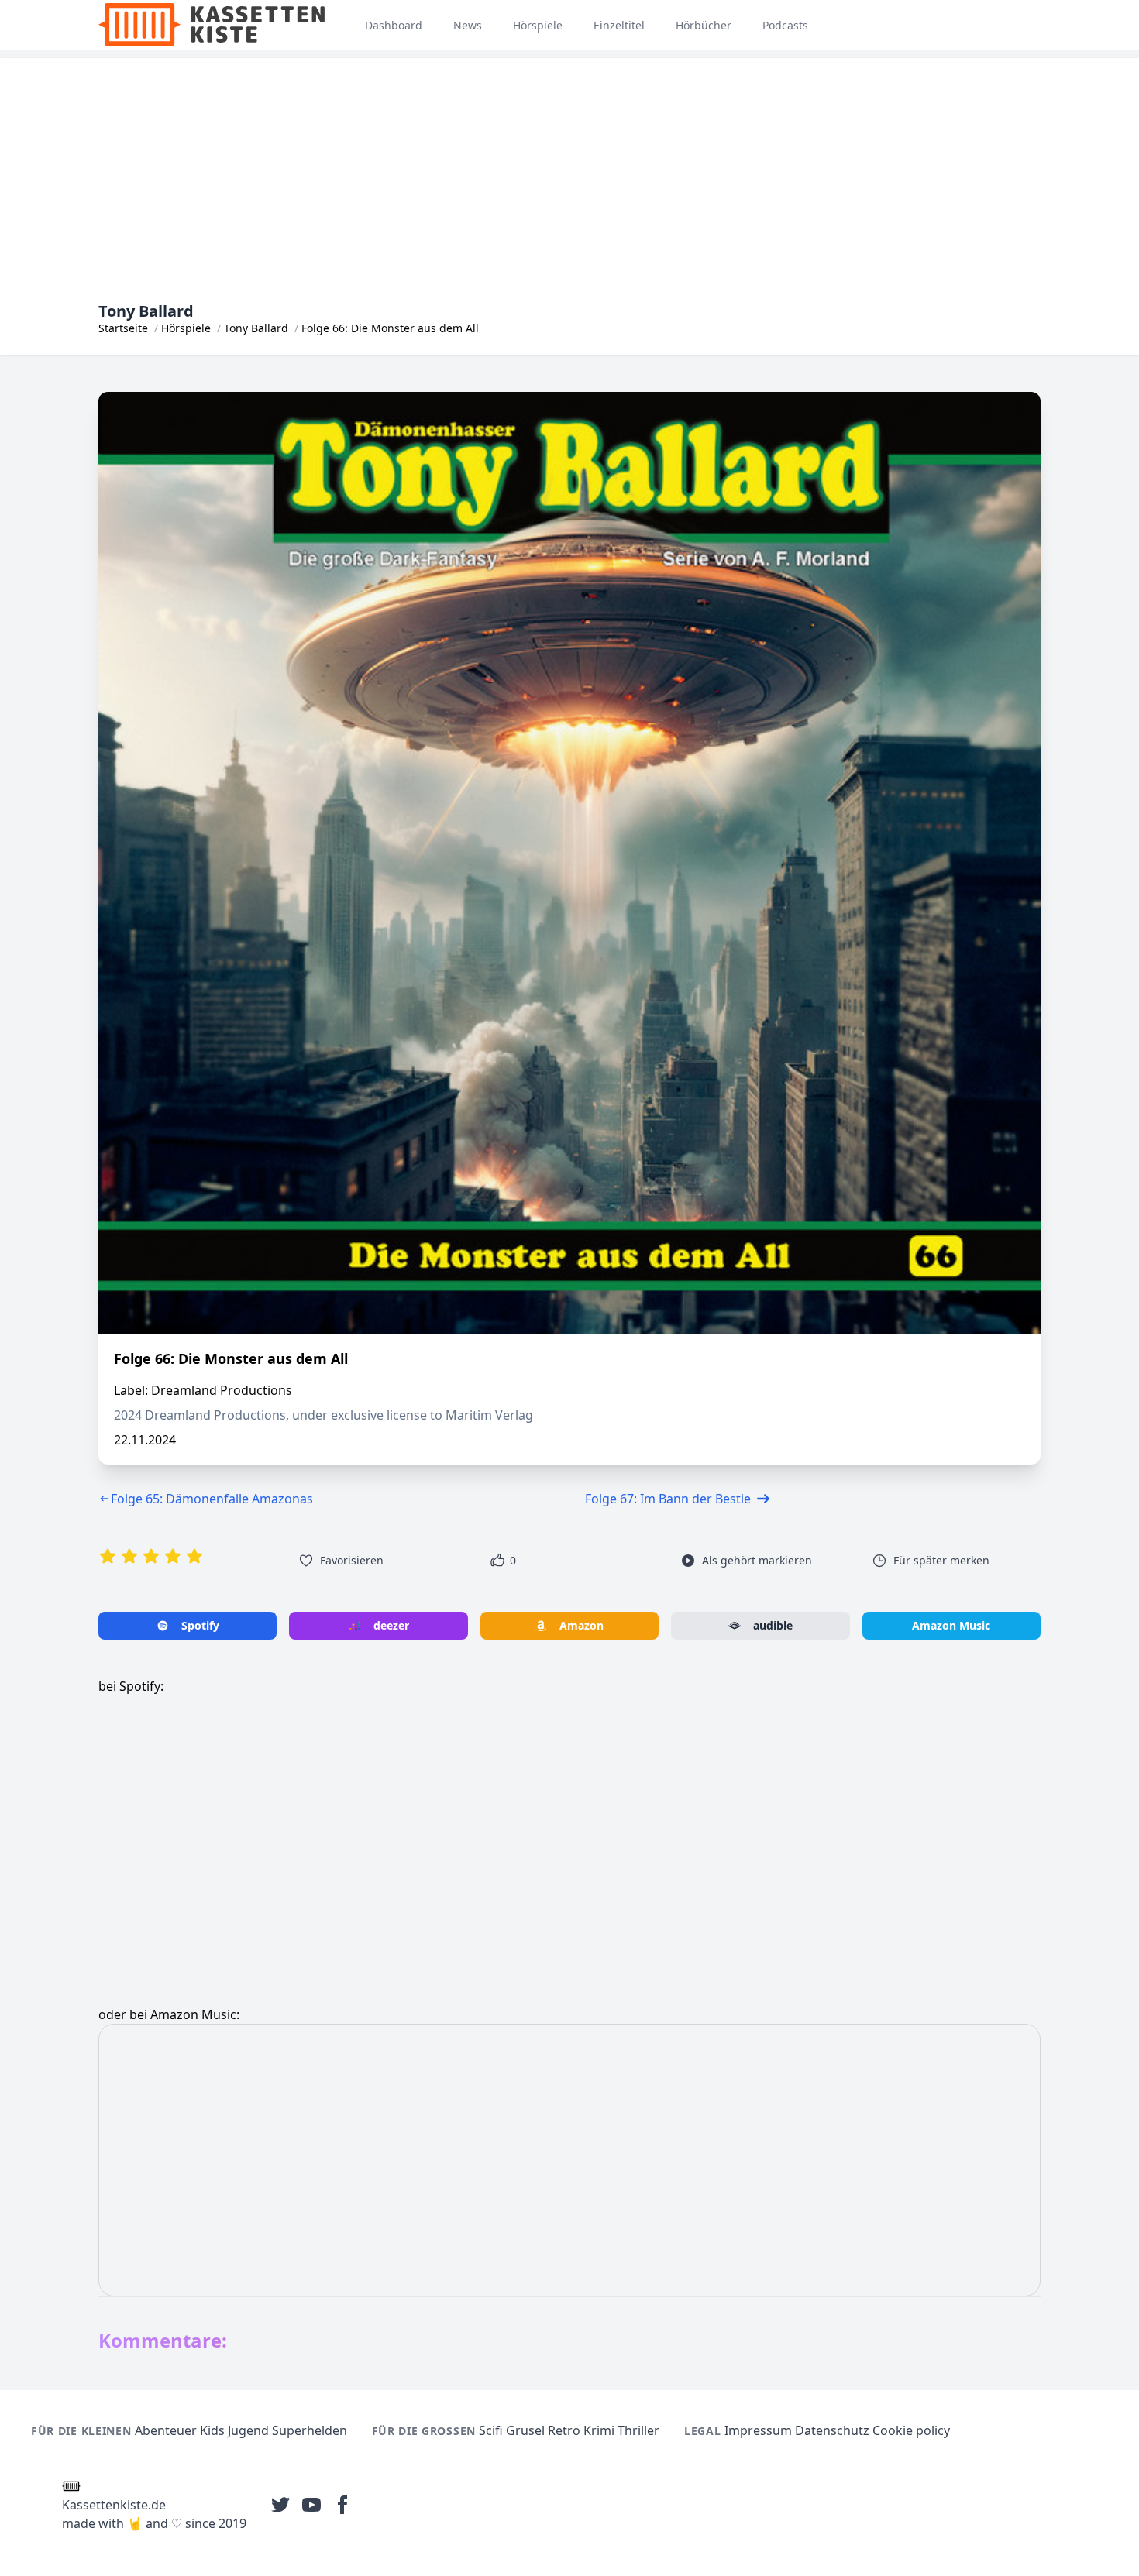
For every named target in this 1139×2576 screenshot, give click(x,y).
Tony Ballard (256, 328)
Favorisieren (352, 1560)
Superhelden (310, 2430)
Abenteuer (166, 2430)
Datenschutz (832, 2430)
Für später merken (941, 1560)
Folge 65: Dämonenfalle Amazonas (212, 1499)
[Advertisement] (569, 167)
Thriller (638, 2430)
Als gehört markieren (757, 1560)
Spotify (200, 1625)
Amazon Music (951, 1625)
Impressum (758, 2430)
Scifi (491, 2430)
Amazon (582, 1625)
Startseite (123, 328)
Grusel (525, 2430)
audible (773, 1625)
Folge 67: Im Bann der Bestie (668, 1499)
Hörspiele (186, 328)
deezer (391, 1625)
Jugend (248, 2430)
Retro (564, 2430)
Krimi (599, 2430)
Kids (212, 2430)
